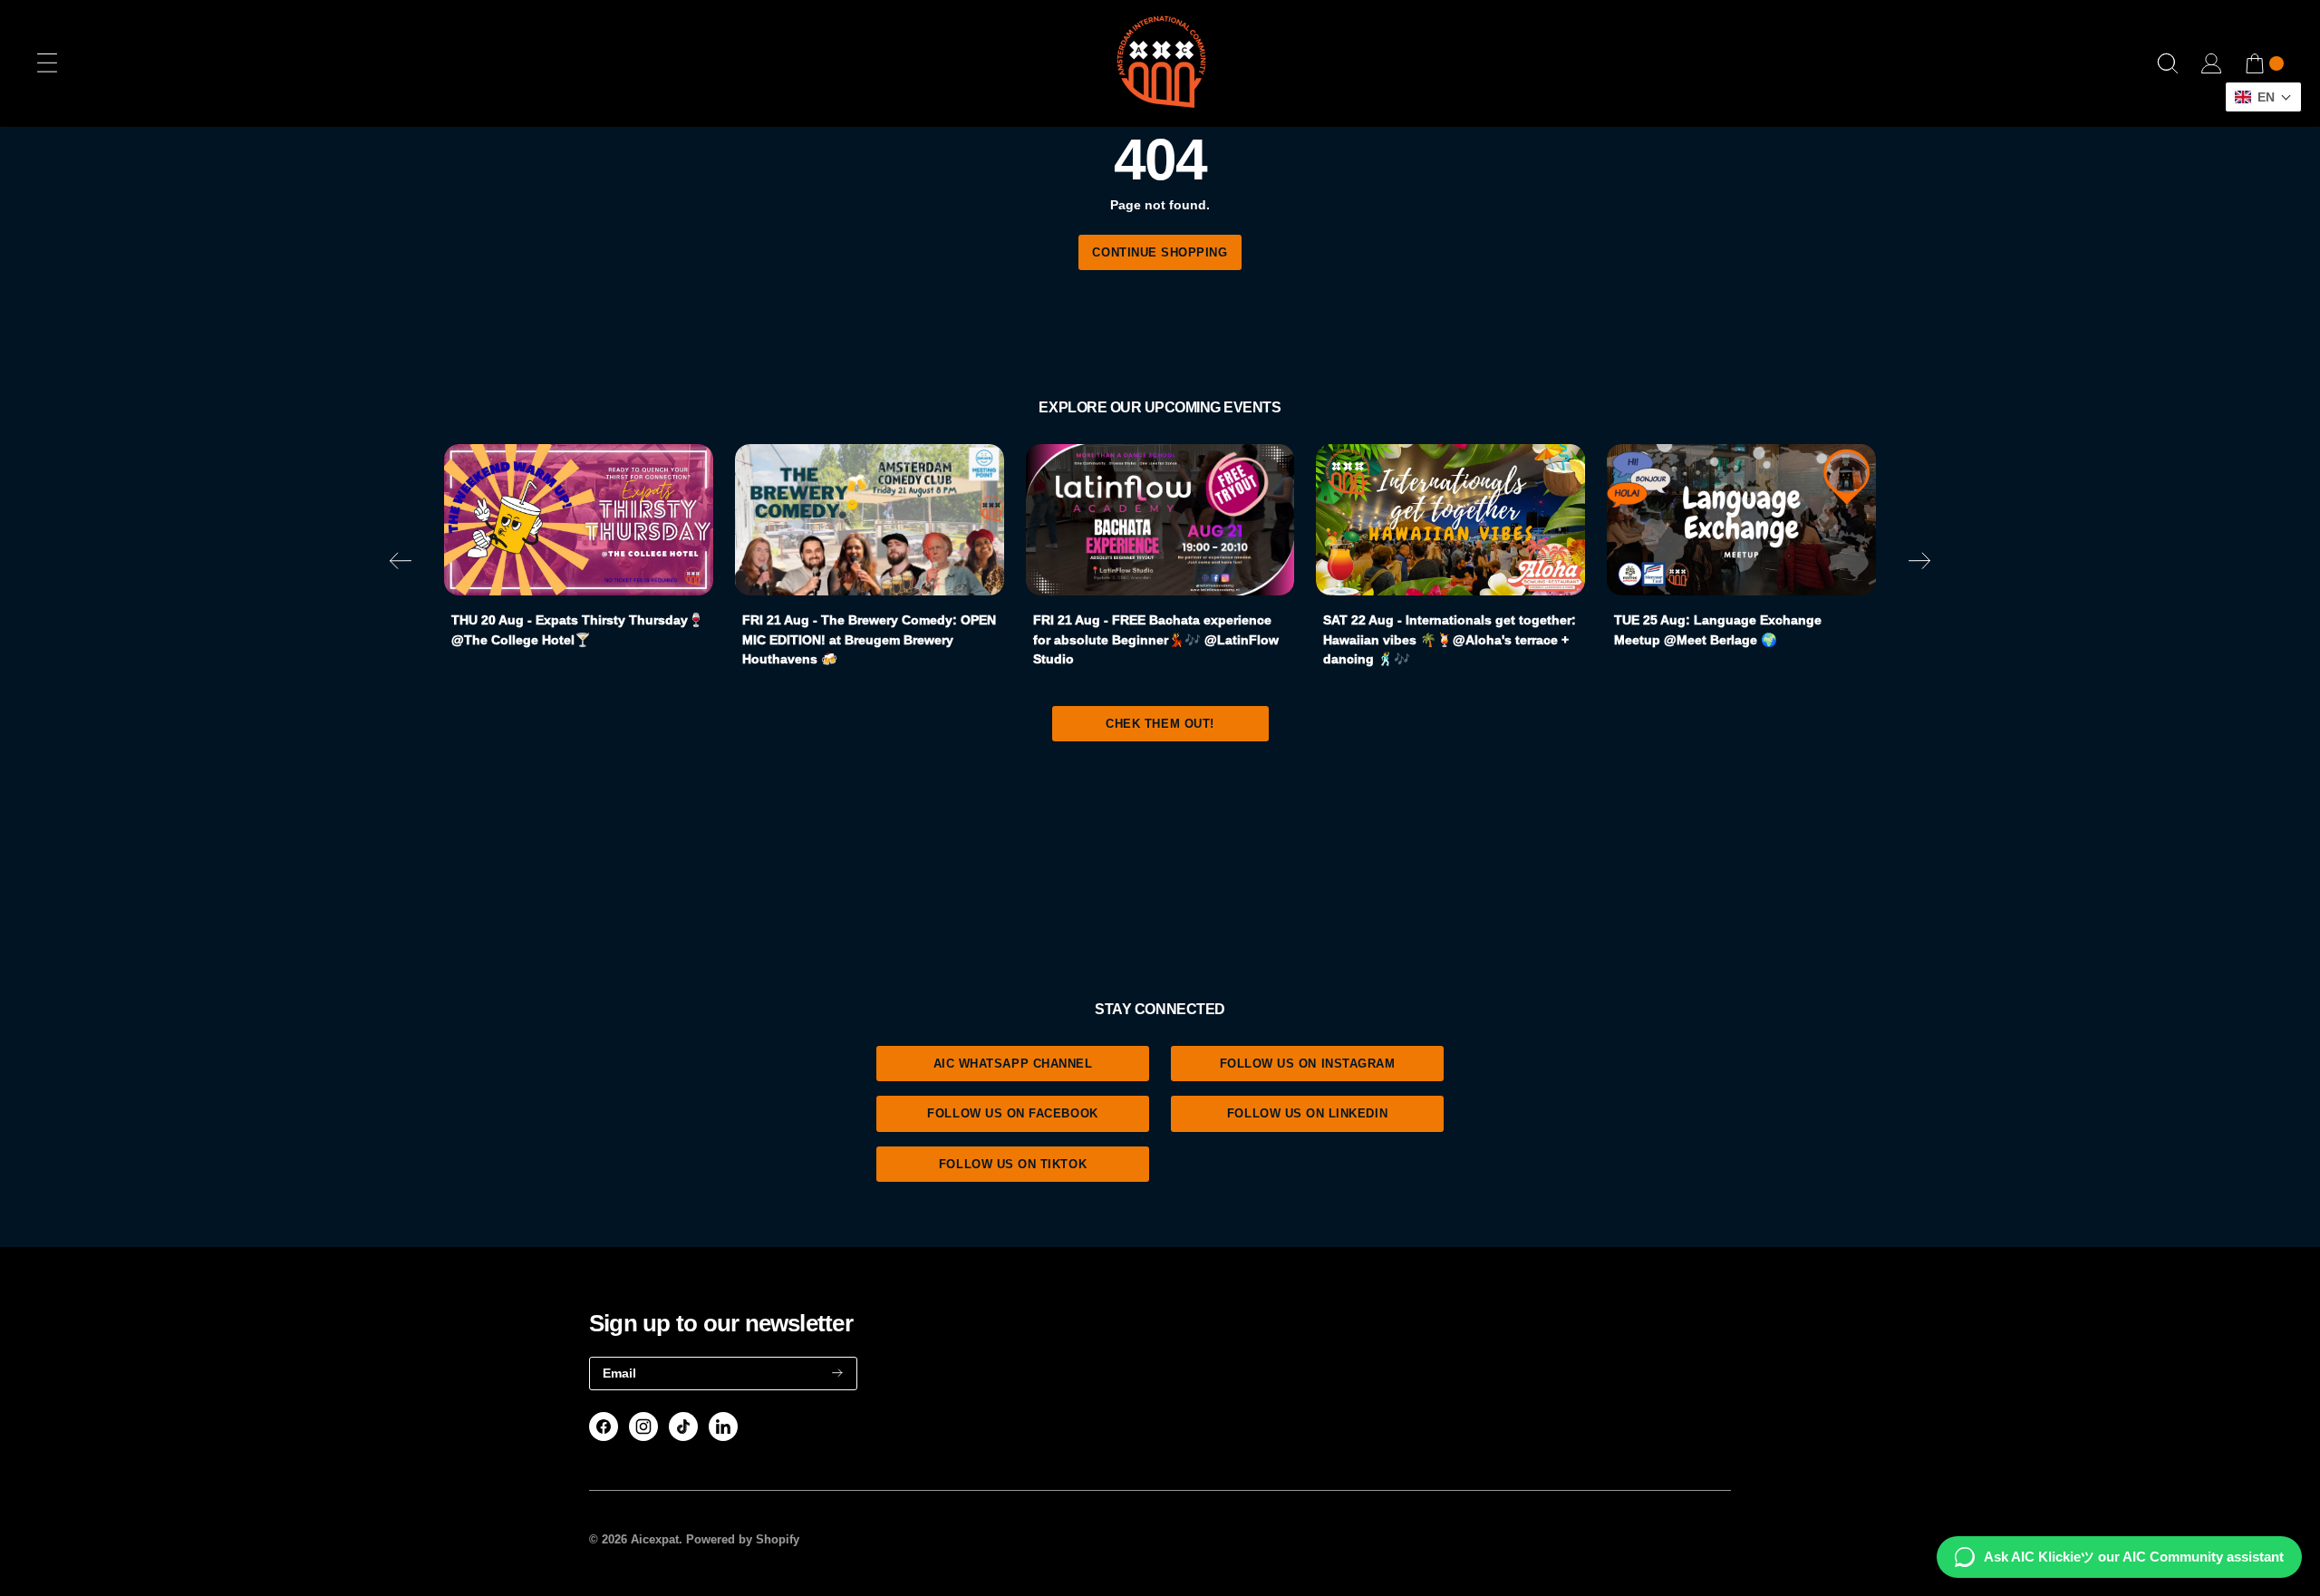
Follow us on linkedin (1307, 1113)
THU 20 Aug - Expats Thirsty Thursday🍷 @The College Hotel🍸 (578, 630)
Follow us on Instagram (1308, 1064)
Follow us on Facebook (1012, 1113)
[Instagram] (643, 1427)
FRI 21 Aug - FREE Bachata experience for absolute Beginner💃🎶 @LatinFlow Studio (1156, 639)
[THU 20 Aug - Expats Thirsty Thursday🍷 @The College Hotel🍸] (579, 520)
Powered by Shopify (743, 1540)
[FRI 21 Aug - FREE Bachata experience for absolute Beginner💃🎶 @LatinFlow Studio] (1160, 520)
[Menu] (47, 63)
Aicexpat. (657, 1540)
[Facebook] (604, 1427)
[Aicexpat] (1160, 63)
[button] (401, 564)
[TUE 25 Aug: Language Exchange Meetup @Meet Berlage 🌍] (1741, 520)
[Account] (2211, 63)
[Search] (2168, 63)
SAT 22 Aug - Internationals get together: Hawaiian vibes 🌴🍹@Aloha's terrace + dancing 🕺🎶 (1450, 639)
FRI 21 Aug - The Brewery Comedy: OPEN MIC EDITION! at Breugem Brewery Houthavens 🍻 (869, 639)
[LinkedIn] (723, 1427)
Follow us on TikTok (1013, 1164)
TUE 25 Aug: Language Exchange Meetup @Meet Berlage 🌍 (1718, 630)
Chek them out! (1160, 724)
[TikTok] (684, 1427)
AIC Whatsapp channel (1013, 1064)
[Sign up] (837, 1374)
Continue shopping (1160, 252)
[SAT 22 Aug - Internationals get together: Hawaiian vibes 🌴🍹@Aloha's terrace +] (1450, 520)
